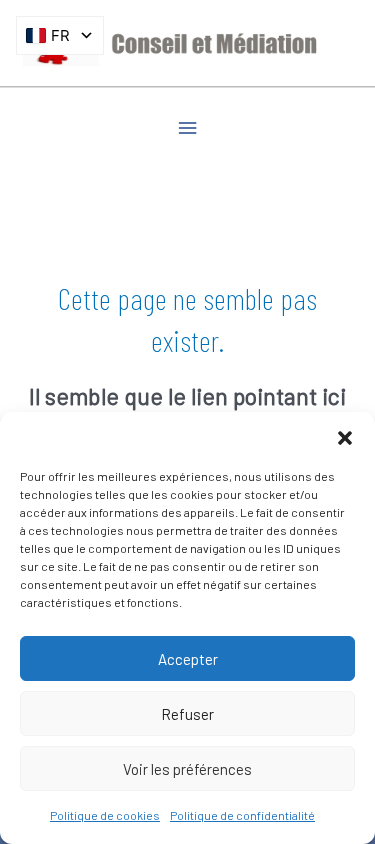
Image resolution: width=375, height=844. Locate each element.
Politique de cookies (105, 815)
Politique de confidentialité (242, 815)
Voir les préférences (187, 769)
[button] (345, 437)
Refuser (187, 714)
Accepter (188, 659)
